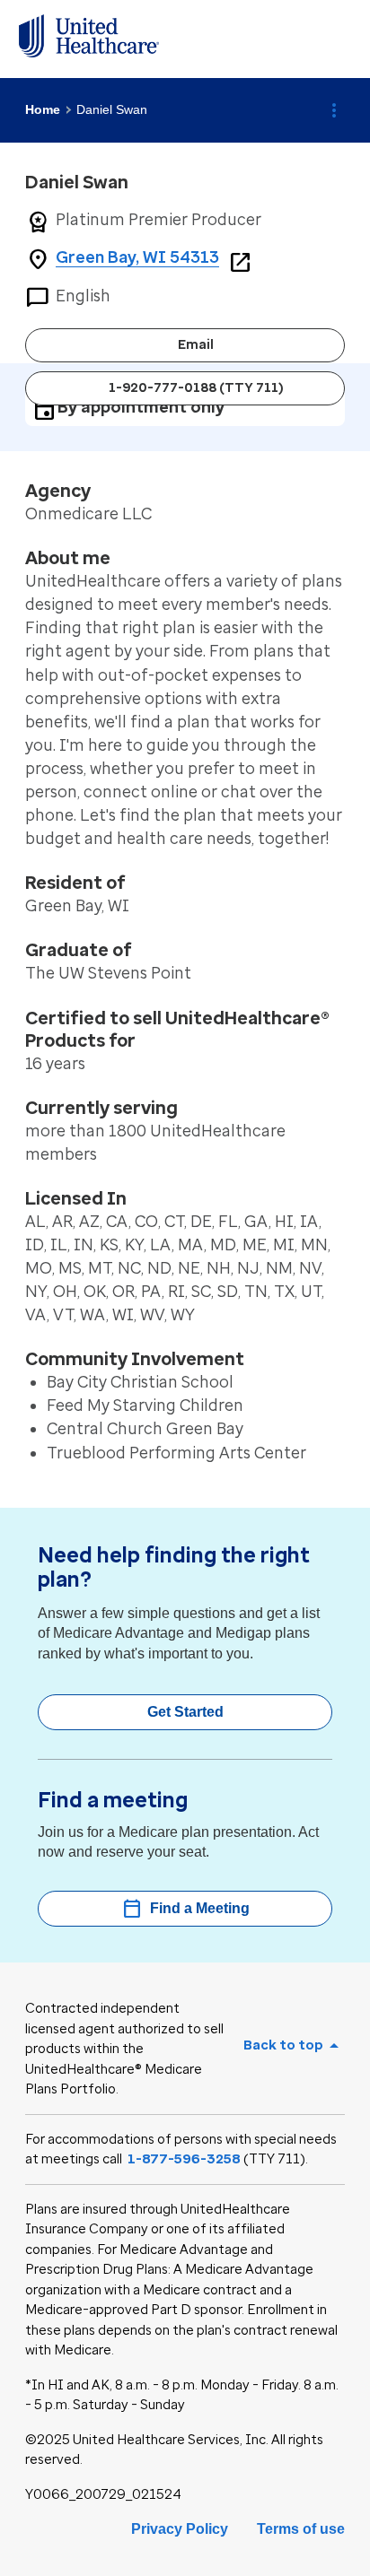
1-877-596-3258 (184, 2159)
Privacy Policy (180, 2529)
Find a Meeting (185, 1909)
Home (43, 109)
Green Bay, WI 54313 (137, 257)
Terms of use (301, 2529)
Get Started (185, 1712)
